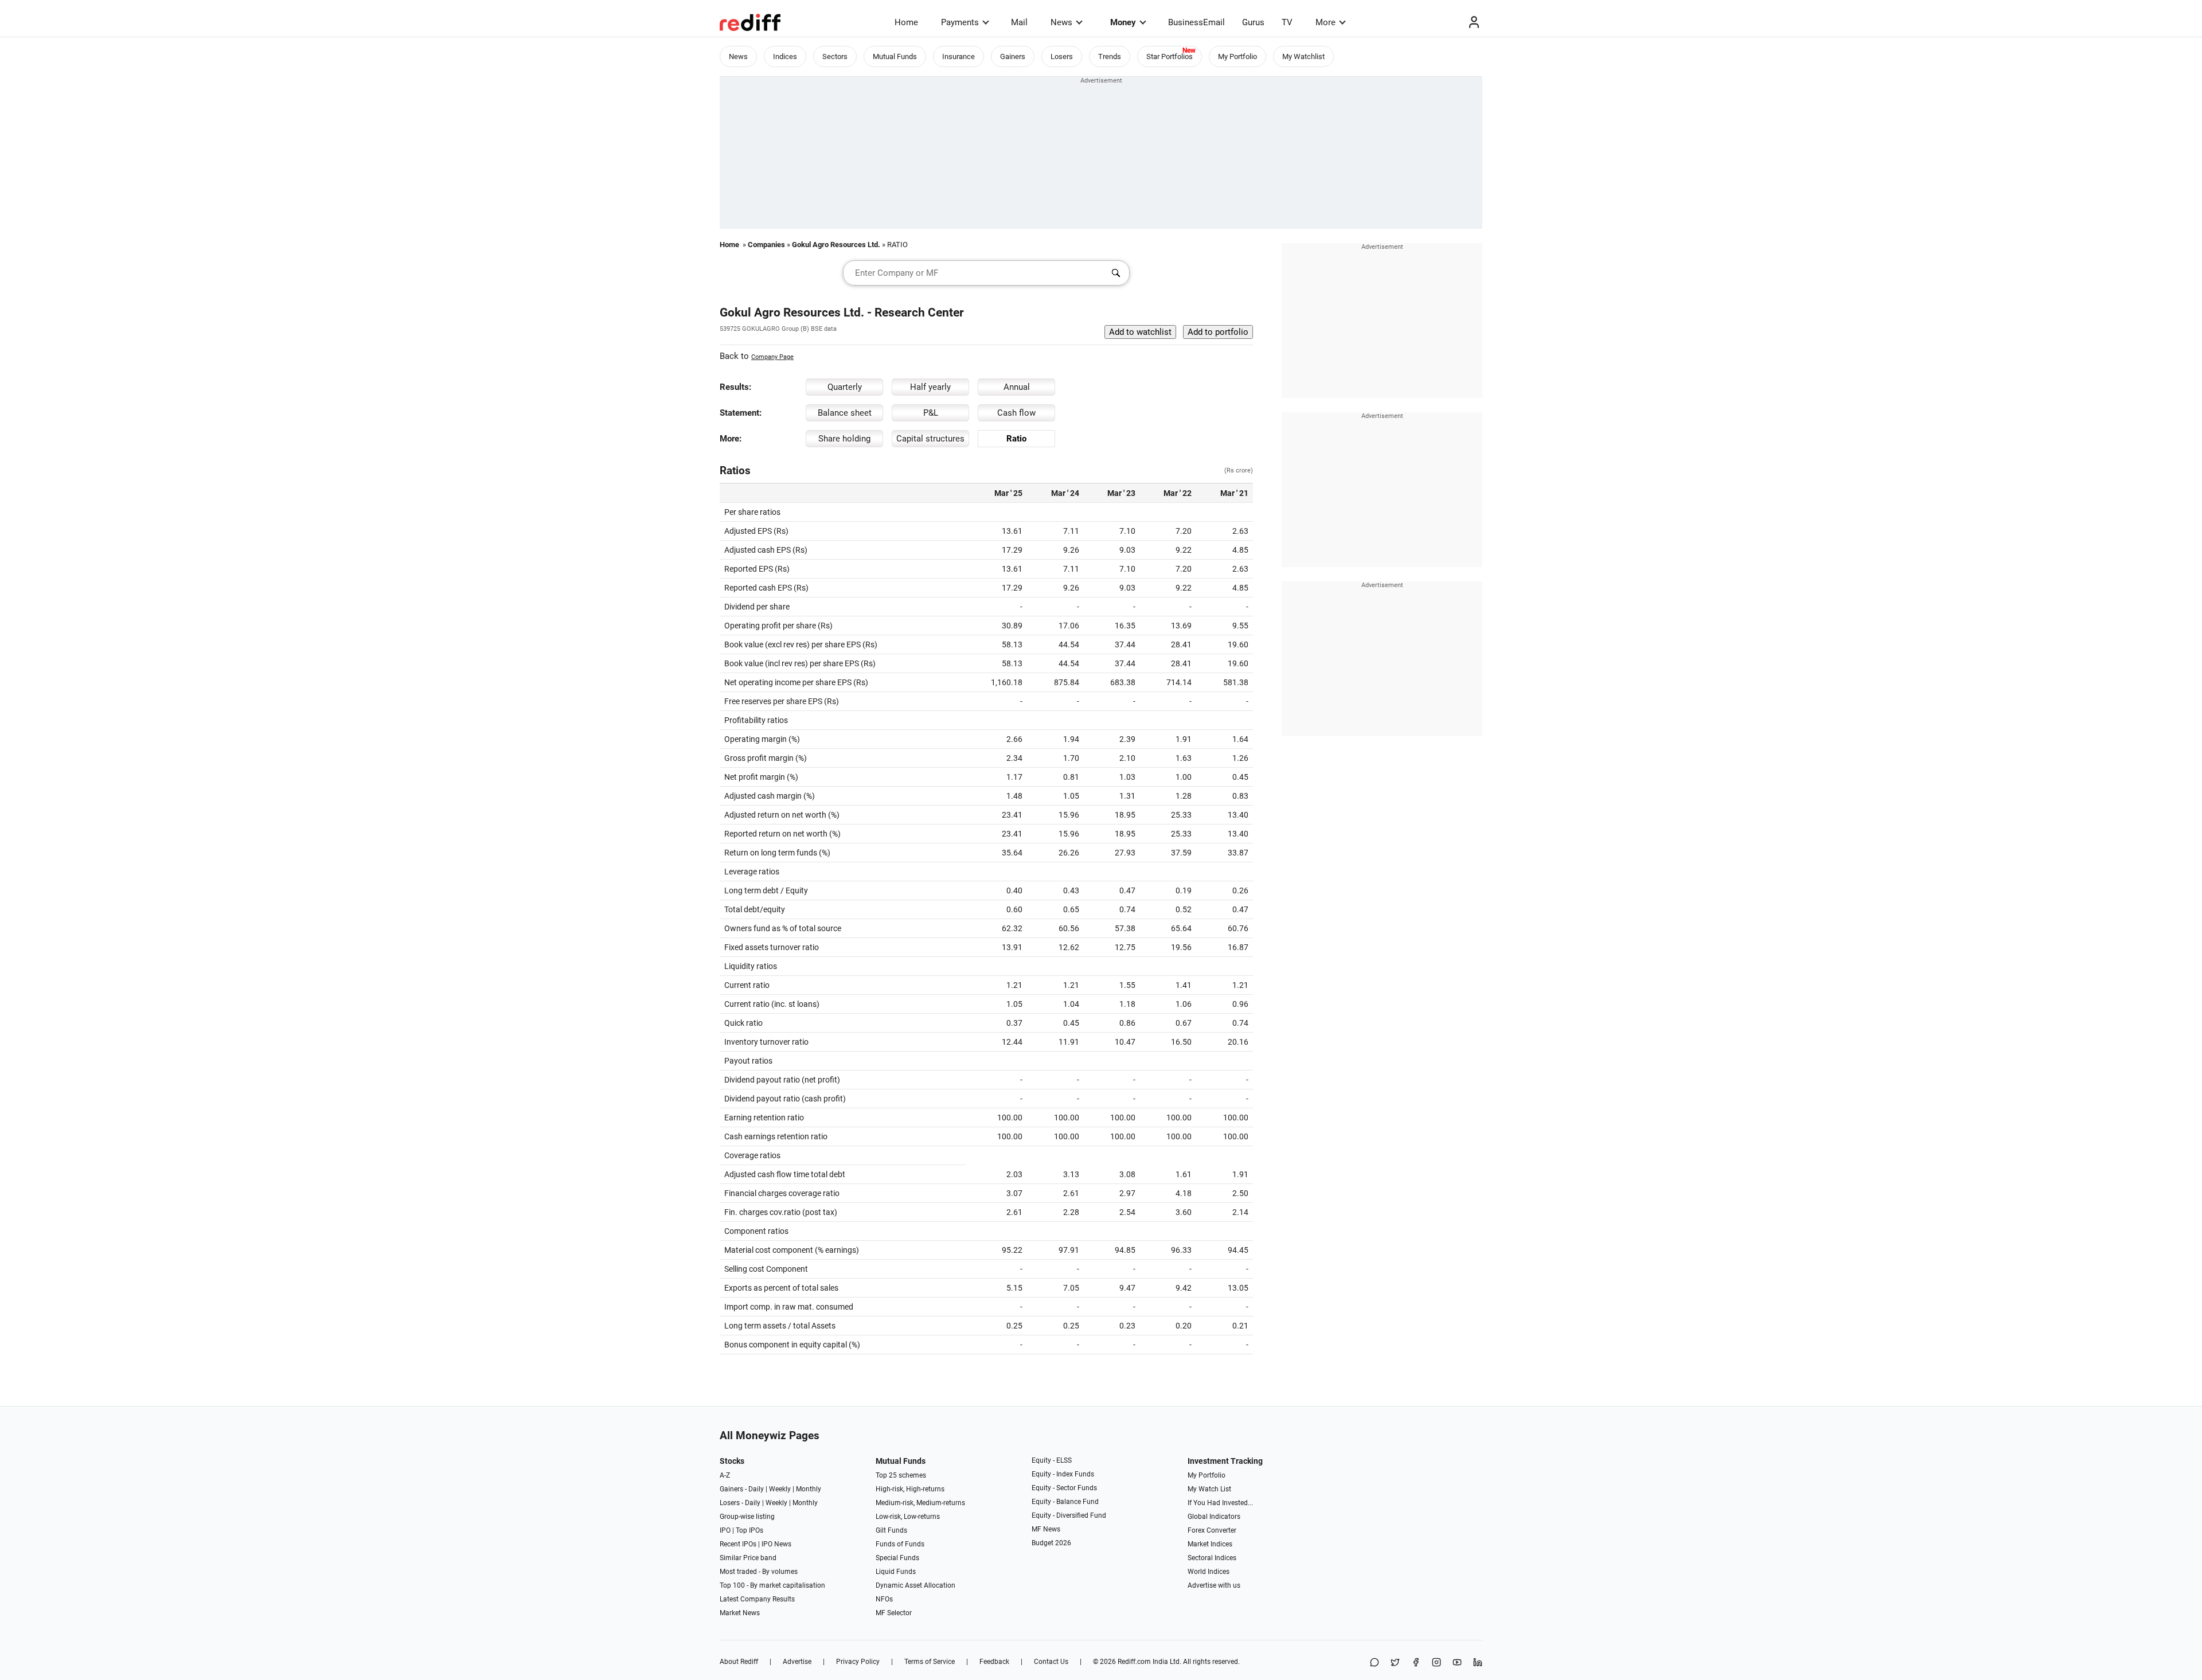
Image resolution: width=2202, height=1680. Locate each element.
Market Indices (1210, 1544)
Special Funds (897, 1558)
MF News (1046, 1529)
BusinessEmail (1196, 22)
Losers (1062, 56)
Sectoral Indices (1212, 1558)
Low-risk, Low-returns (908, 1517)
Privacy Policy (858, 1662)
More (1326, 22)
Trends (1110, 56)
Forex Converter (1212, 1530)
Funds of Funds (900, 1544)
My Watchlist (1303, 56)
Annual (1017, 387)
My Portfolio (1237, 56)
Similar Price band (748, 1558)
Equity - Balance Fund (1065, 1502)
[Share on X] (1395, 1663)
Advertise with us (1214, 1585)
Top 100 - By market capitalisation (772, 1585)
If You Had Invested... (1220, 1503)
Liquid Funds (896, 1572)
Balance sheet (845, 413)
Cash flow (1016, 413)
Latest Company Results (757, 1599)
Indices (785, 56)
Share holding (844, 439)
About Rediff (739, 1662)
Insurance (959, 56)
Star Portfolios (1170, 56)
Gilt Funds (891, 1530)
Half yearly (930, 387)
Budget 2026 (1051, 1543)
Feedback (994, 1662)
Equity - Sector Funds (1064, 1488)
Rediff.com (1134, 1662)
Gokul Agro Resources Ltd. (836, 245)
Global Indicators (1214, 1517)
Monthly (809, 1489)
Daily (756, 1489)
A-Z (725, 1475)
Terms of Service (930, 1662)
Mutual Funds (895, 56)
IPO (725, 1530)
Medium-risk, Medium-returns (920, 1503)
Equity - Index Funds (1063, 1474)
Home (906, 22)
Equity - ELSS (1052, 1460)
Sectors (835, 56)
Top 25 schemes (901, 1475)
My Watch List (1209, 1489)
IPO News (776, 1544)
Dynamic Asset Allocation (915, 1585)
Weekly (780, 1489)
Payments (960, 22)
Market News (740, 1613)
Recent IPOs (738, 1544)
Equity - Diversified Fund (1069, 1515)
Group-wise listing (747, 1517)
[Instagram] (1436, 1663)
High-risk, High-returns (910, 1489)
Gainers (1013, 56)
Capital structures (930, 439)
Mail (1019, 22)
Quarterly (845, 387)
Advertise (797, 1662)
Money (1123, 22)
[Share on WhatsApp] (1375, 1663)
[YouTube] (1457, 1663)
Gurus (1253, 22)
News (1061, 22)
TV (1287, 22)
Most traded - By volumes (759, 1572)
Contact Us (1051, 1662)
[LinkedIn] (1478, 1663)
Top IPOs (749, 1530)
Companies (766, 245)
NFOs (884, 1599)
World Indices (1209, 1572)
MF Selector (894, 1613)
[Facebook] (1416, 1663)
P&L (931, 413)
